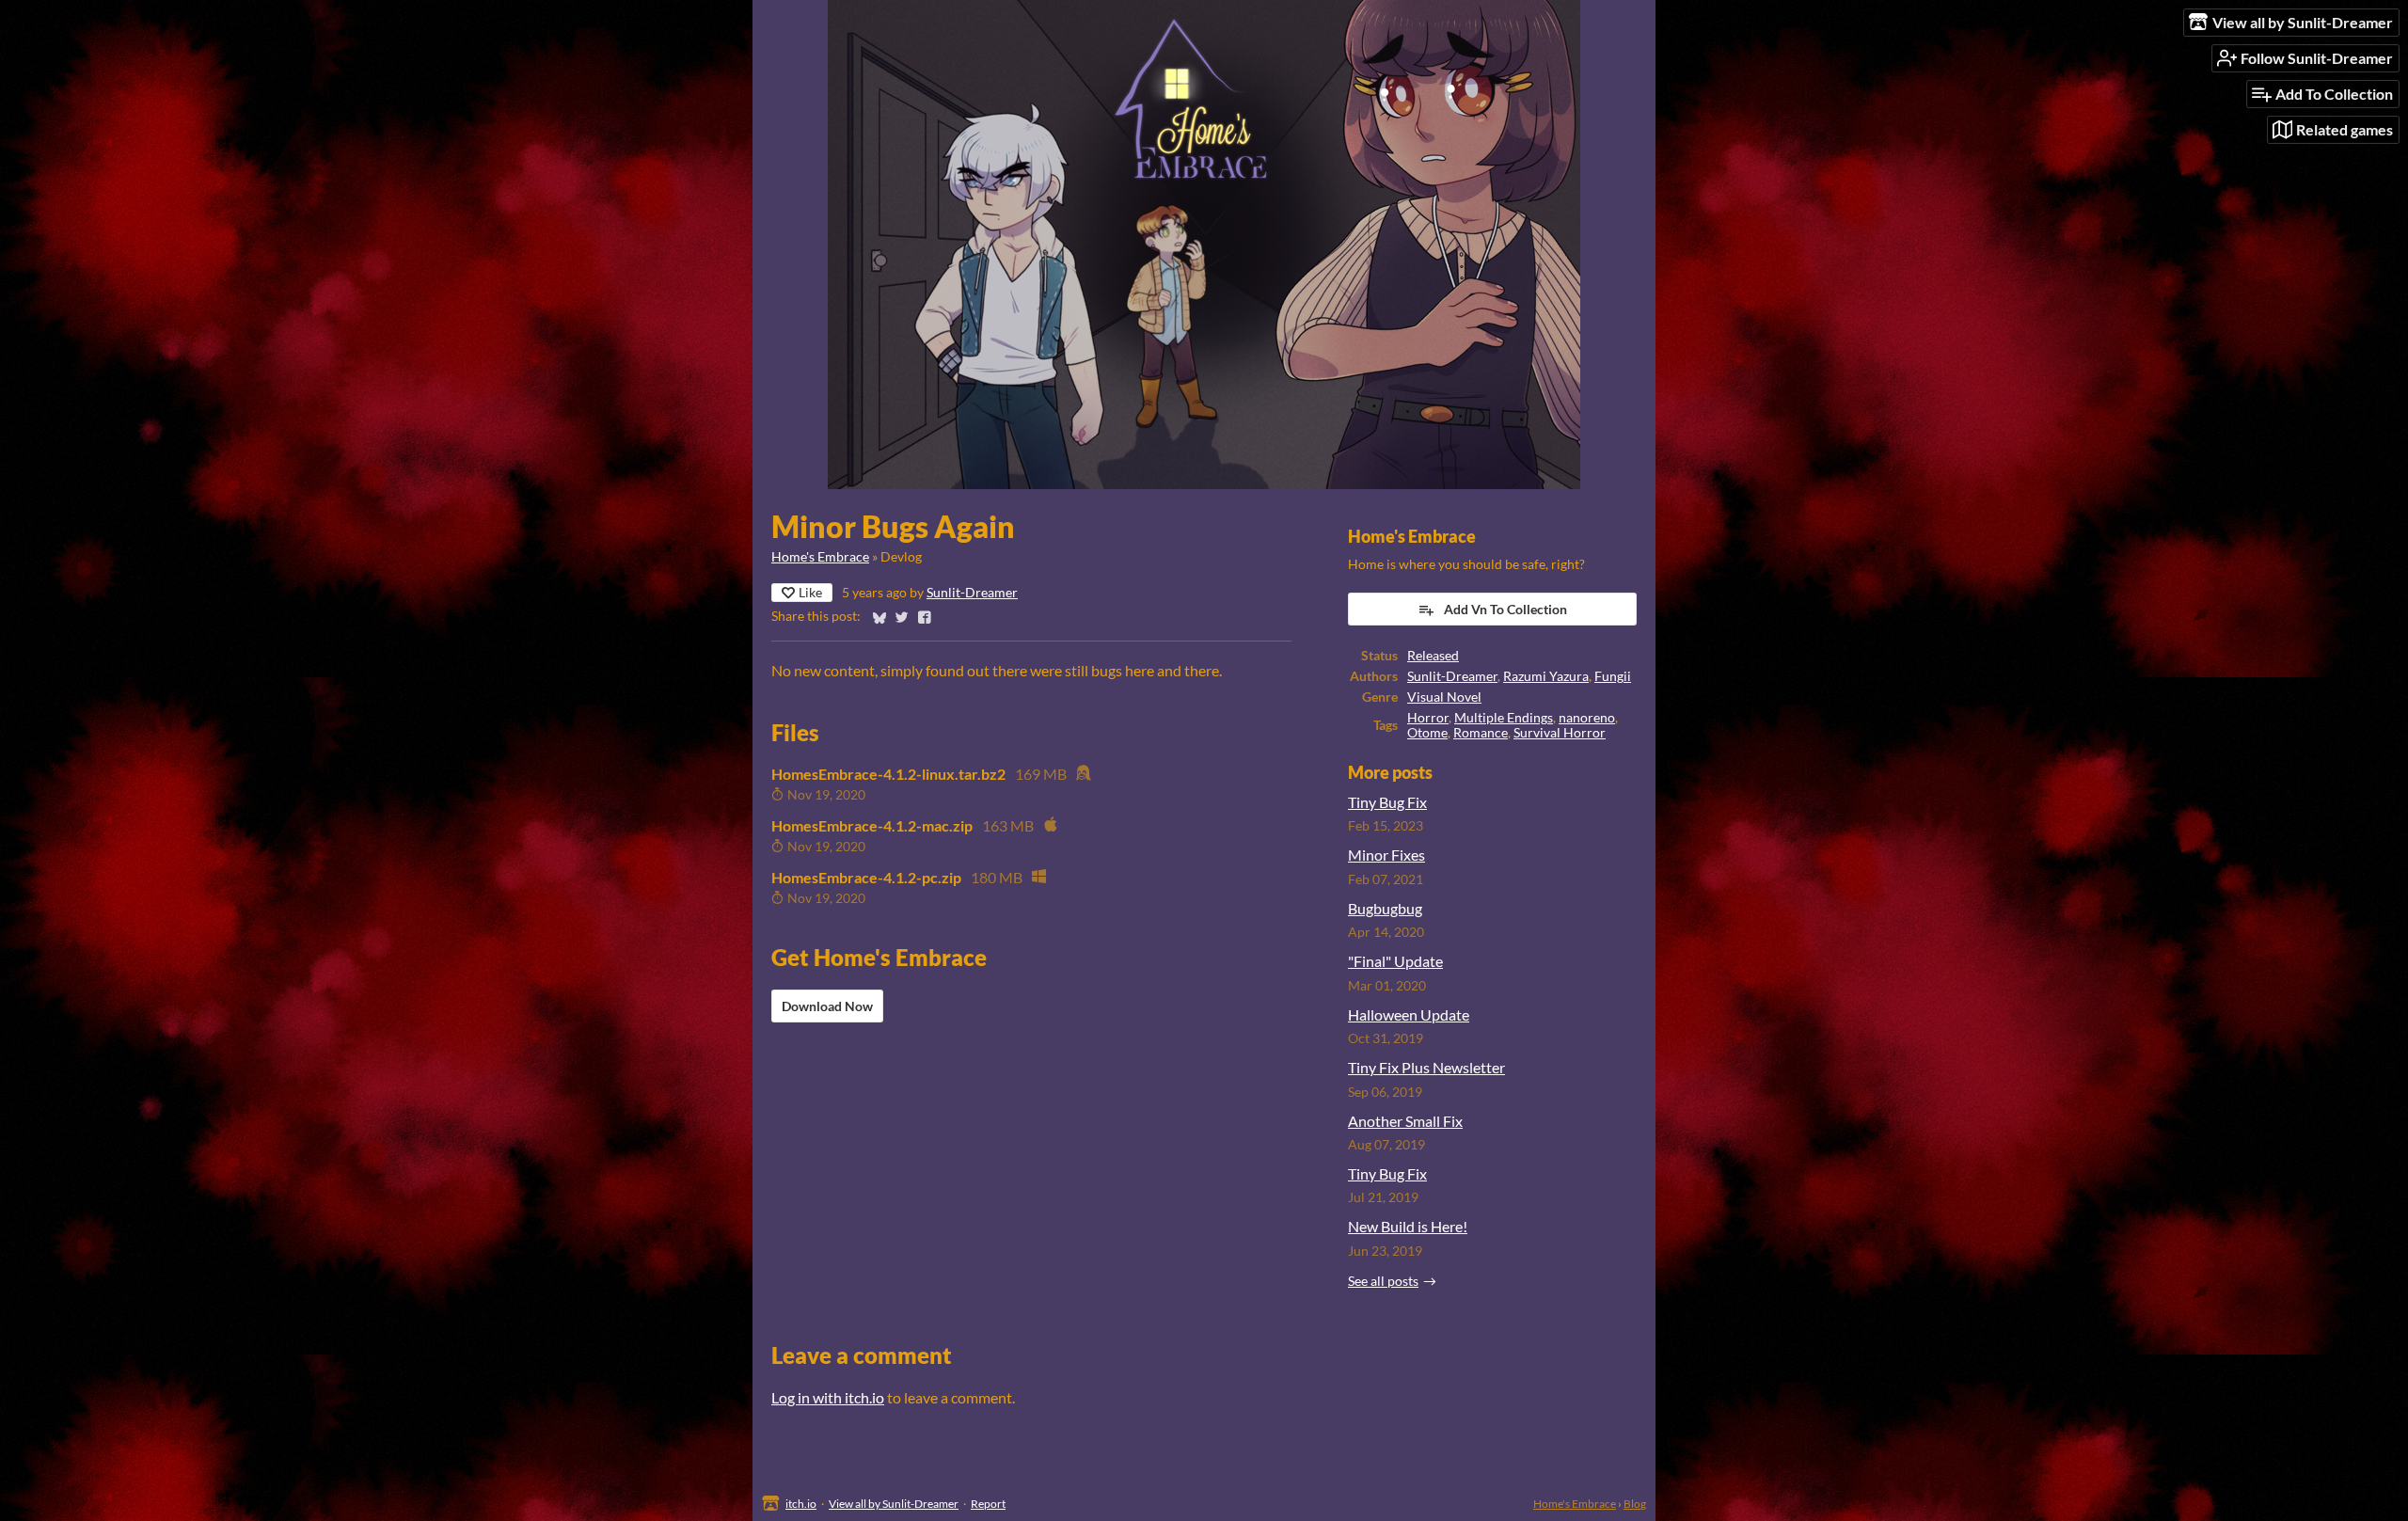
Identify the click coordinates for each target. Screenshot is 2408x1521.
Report (988, 1504)
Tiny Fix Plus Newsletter (1426, 1067)
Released (1433, 656)
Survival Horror (1560, 733)
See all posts (1383, 1281)
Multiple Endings (1504, 718)
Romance (1481, 733)
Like (810, 592)
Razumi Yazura (1546, 676)
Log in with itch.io (828, 1397)
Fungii (1613, 676)
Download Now (827, 1006)
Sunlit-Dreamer (972, 593)
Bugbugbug (1385, 908)
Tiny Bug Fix (1387, 802)
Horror (1428, 718)
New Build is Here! (1408, 1226)
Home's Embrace (820, 557)
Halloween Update (1409, 1014)
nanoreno (1587, 718)
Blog (1635, 1504)
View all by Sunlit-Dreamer (894, 1504)
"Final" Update (1395, 961)
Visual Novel (1444, 697)
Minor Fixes (1386, 855)
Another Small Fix (1405, 1121)
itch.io (801, 1504)
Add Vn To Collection (1505, 609)
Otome (1427, 733)
